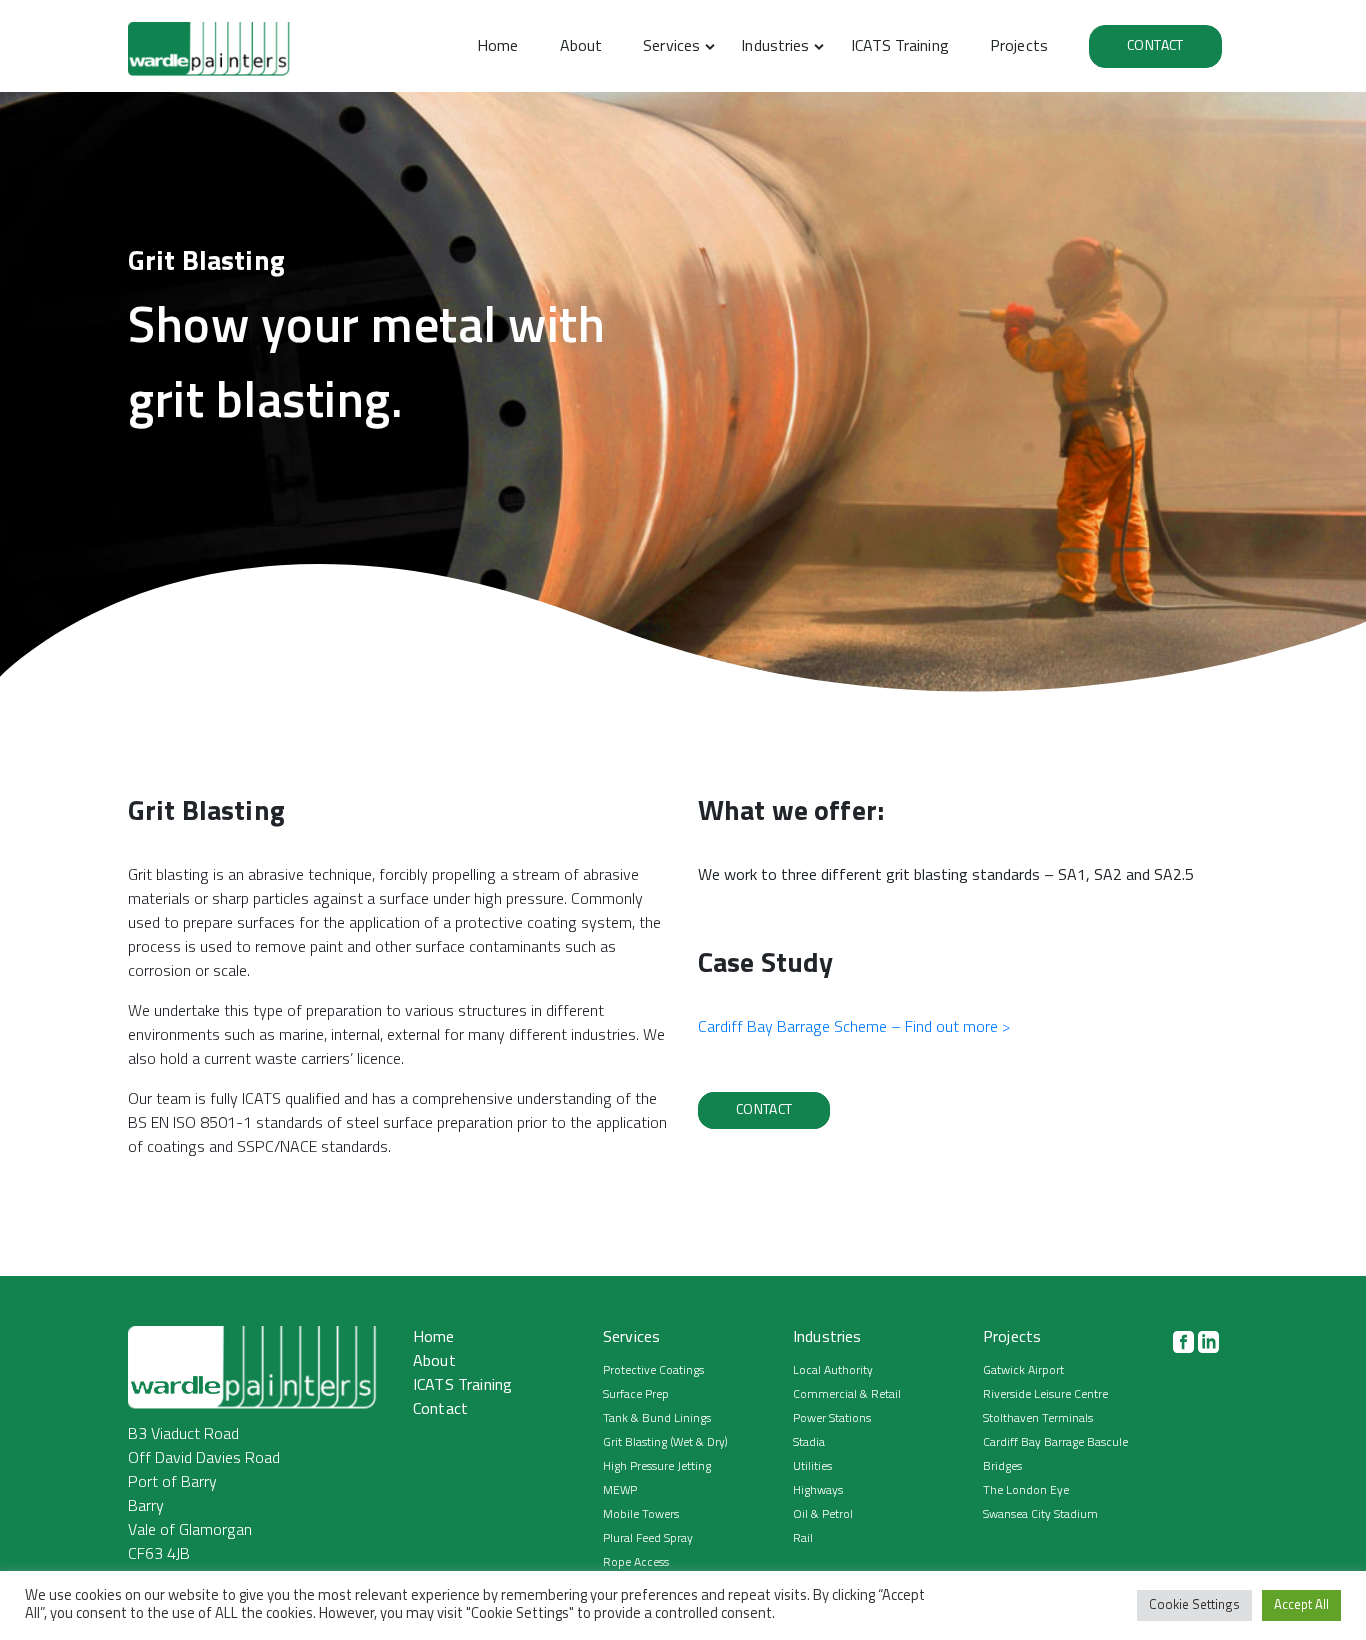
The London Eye (1026, 1491)
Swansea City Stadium (1040, 1515)
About (581, 47)
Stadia (809, 1443)
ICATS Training (900, 47)
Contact (1155, 46)
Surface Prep (636, 1395)
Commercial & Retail (847, 1395)
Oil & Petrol (823, 1515)
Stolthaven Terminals (1038, 1419)
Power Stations (832, 1419)
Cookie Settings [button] (1194, 1605)
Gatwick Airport (1023, 1371)
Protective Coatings (653, 1371)
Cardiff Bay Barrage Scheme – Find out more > (854, 1028)
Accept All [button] (1301, 1605)
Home (497, 47)
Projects (1019, 47)
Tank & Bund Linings (657, 1419)
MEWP (620, 1491)
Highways (818, 1491)
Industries (775, 47)
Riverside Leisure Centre (1045, 1395)
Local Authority (833, 1371)
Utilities (812, 1467)
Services (671, 47)
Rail (803, 1539)
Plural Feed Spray (648, 1539)
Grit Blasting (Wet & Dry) (665, 1443)
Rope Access (636, 1563)
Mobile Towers (641, 1515)
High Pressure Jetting (657, 1467)
